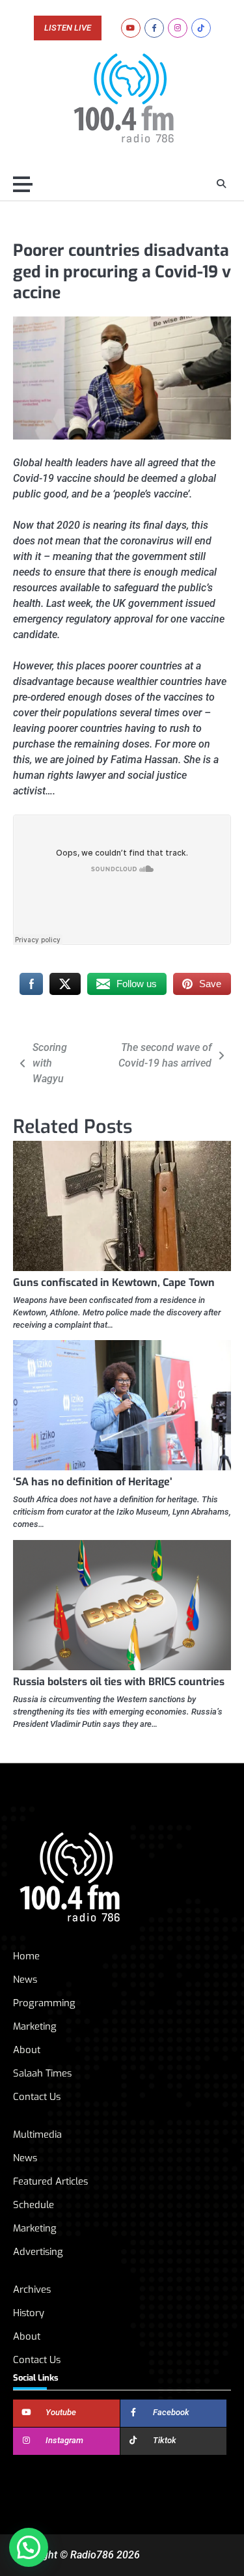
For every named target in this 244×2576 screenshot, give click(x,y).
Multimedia (37, 2135)
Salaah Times (42, 2073)
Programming (44, 2003)
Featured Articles (50, 2181)
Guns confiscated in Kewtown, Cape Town (114, 1282)
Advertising (38, 2252)
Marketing (35, 2026)
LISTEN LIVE (68, 28)
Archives (32, 2289)
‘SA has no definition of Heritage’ (93, 1482)
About (27, 2050)
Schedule (34, 2205)
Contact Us (37, 2097)
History (29, 2313)
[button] (29, 2547)
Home (26, 1956)
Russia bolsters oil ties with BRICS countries (119, 1682)
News (25, 1980)
